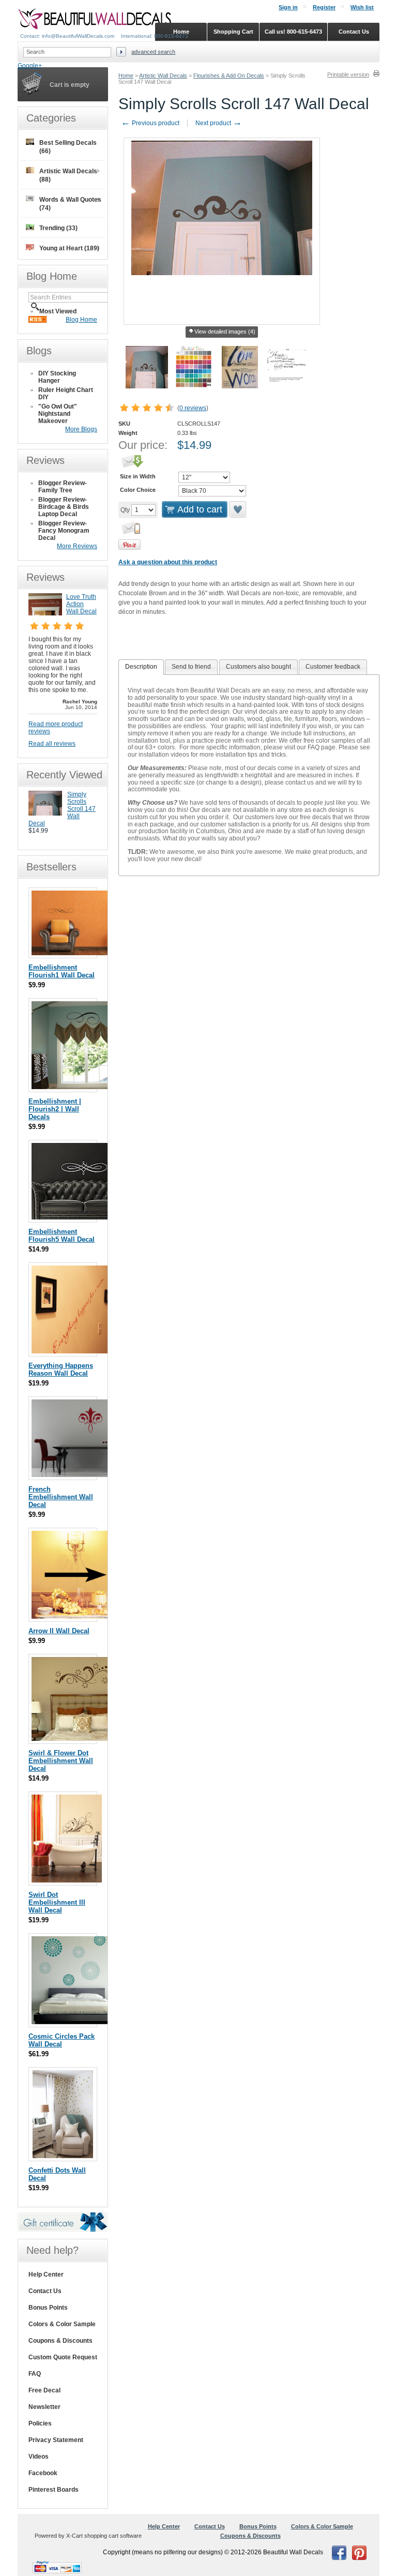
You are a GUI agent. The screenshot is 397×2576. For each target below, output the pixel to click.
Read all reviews (52, 744)
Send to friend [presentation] (191, 667)
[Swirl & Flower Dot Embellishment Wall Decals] (83, 1738)
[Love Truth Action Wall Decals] (45, 613)
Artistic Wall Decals (163, 76)
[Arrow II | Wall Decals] (75, 1616)
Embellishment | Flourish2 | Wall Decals (55, 1109)
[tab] (141, 667)
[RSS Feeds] (37, 321)
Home (126, 76)
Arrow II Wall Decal (59, 1631)
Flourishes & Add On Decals (229, 76)
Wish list (362, 7)
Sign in (288, 7)
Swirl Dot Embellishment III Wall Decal (57, 1902)
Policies (40, 2423)
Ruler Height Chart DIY (66, 394)
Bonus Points (48, 2308)
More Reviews (77, 546)
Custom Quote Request (63, 2357)
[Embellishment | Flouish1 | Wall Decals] (83, 953)
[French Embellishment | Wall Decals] (91, 1475)
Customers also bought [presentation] (258, 667)
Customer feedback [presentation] (333, 667)
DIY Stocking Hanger (57, 377)
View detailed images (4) (225, 332)
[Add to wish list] (238, 509)
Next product (219, 123)
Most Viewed (58, 311)
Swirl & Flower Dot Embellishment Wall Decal (61, 1761)
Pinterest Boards (54, 2490)
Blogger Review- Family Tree (63, 487)
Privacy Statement (56, 2440)
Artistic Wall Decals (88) (68, 175)
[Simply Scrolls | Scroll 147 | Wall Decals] (45, 814)
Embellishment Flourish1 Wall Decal (62, 971)
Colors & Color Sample (62, 2324)
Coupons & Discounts (60, 2341)
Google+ (30, 66)
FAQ (35, 2374)
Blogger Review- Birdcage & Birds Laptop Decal (64, 507)
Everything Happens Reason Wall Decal (61, 1369)
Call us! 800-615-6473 (293, 32)
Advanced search (153, 52)
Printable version (348, 74)
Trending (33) (58, 228)
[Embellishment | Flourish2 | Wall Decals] (90, 1087)
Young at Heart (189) (69, 248)
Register (324, 7)
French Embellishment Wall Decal (61, 1497)
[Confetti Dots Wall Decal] (63, 2156)
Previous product (150, 123)
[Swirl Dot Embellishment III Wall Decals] (67, 1880)
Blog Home (81, 320)
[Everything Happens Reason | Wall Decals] (73, 1351)
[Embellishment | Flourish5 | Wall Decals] (83, 1217)
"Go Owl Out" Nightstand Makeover (58, 414)
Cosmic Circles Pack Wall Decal (62, 2040)
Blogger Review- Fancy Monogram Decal (64, 531)
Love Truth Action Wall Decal (81, 604)
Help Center (46, 2274)
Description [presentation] (141, 667)
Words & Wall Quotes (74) (70, 204)
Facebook (43, 2473)
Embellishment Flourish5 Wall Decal (62, 1236)
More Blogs (81, 429)
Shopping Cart (233, 32)
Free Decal (44, 2390)
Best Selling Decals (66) (68, 147)
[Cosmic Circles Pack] (75, 2022)
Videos (39, 2457)
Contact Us (45, 2291)
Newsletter (44, 2407)
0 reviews (193, 408)
